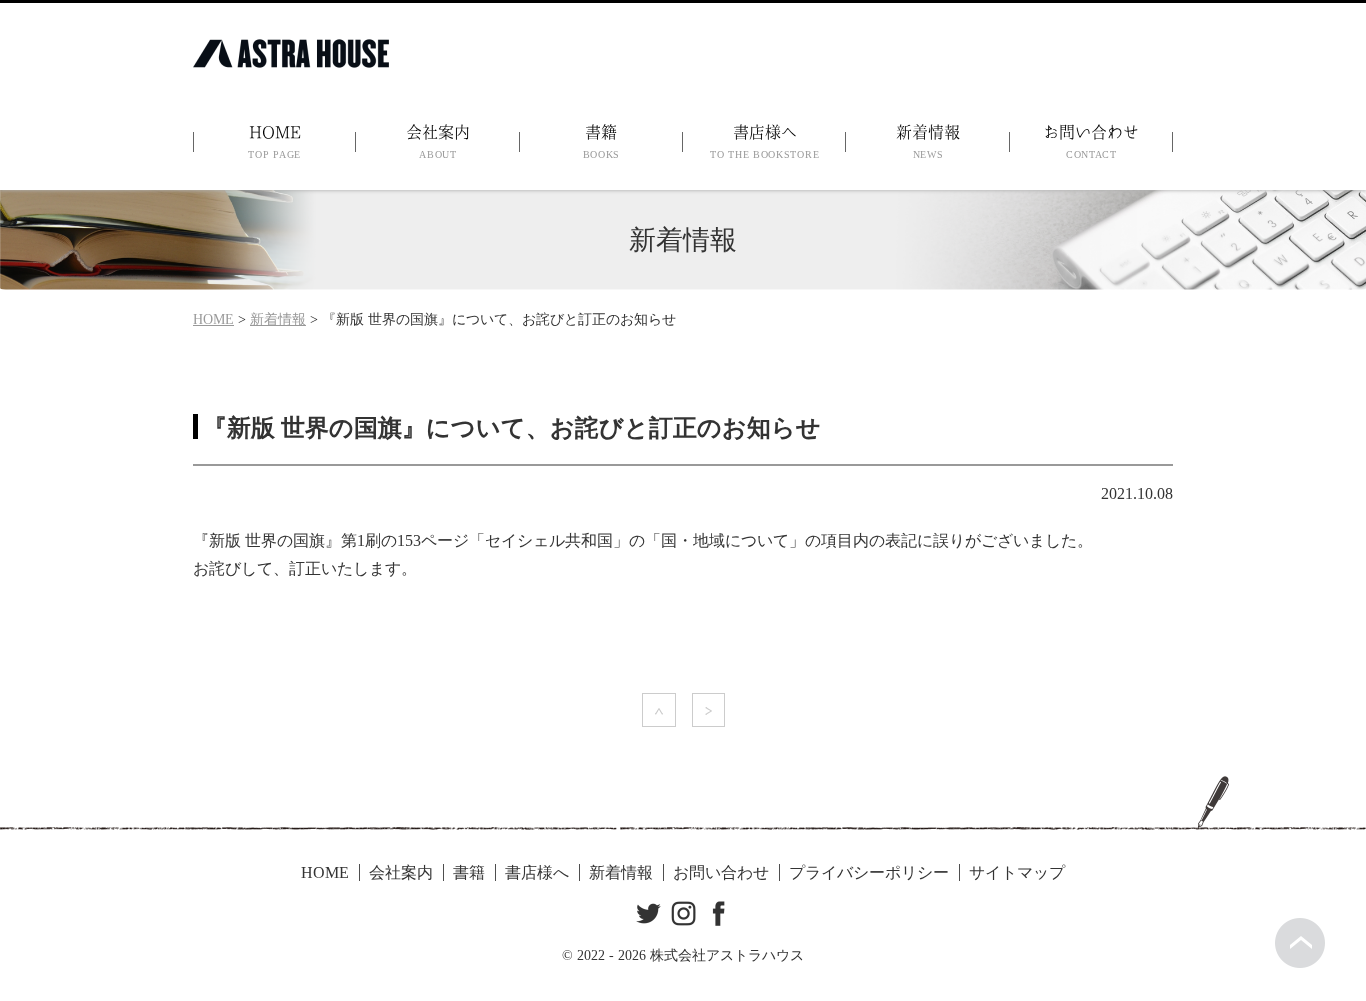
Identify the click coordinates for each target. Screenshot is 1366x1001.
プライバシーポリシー (869, 872)
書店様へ (764, 142)
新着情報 (928, 142)
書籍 (602, 142)
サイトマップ (1017, 872)
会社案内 (438, 142)
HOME (274, 142)
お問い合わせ (1091, 142)
